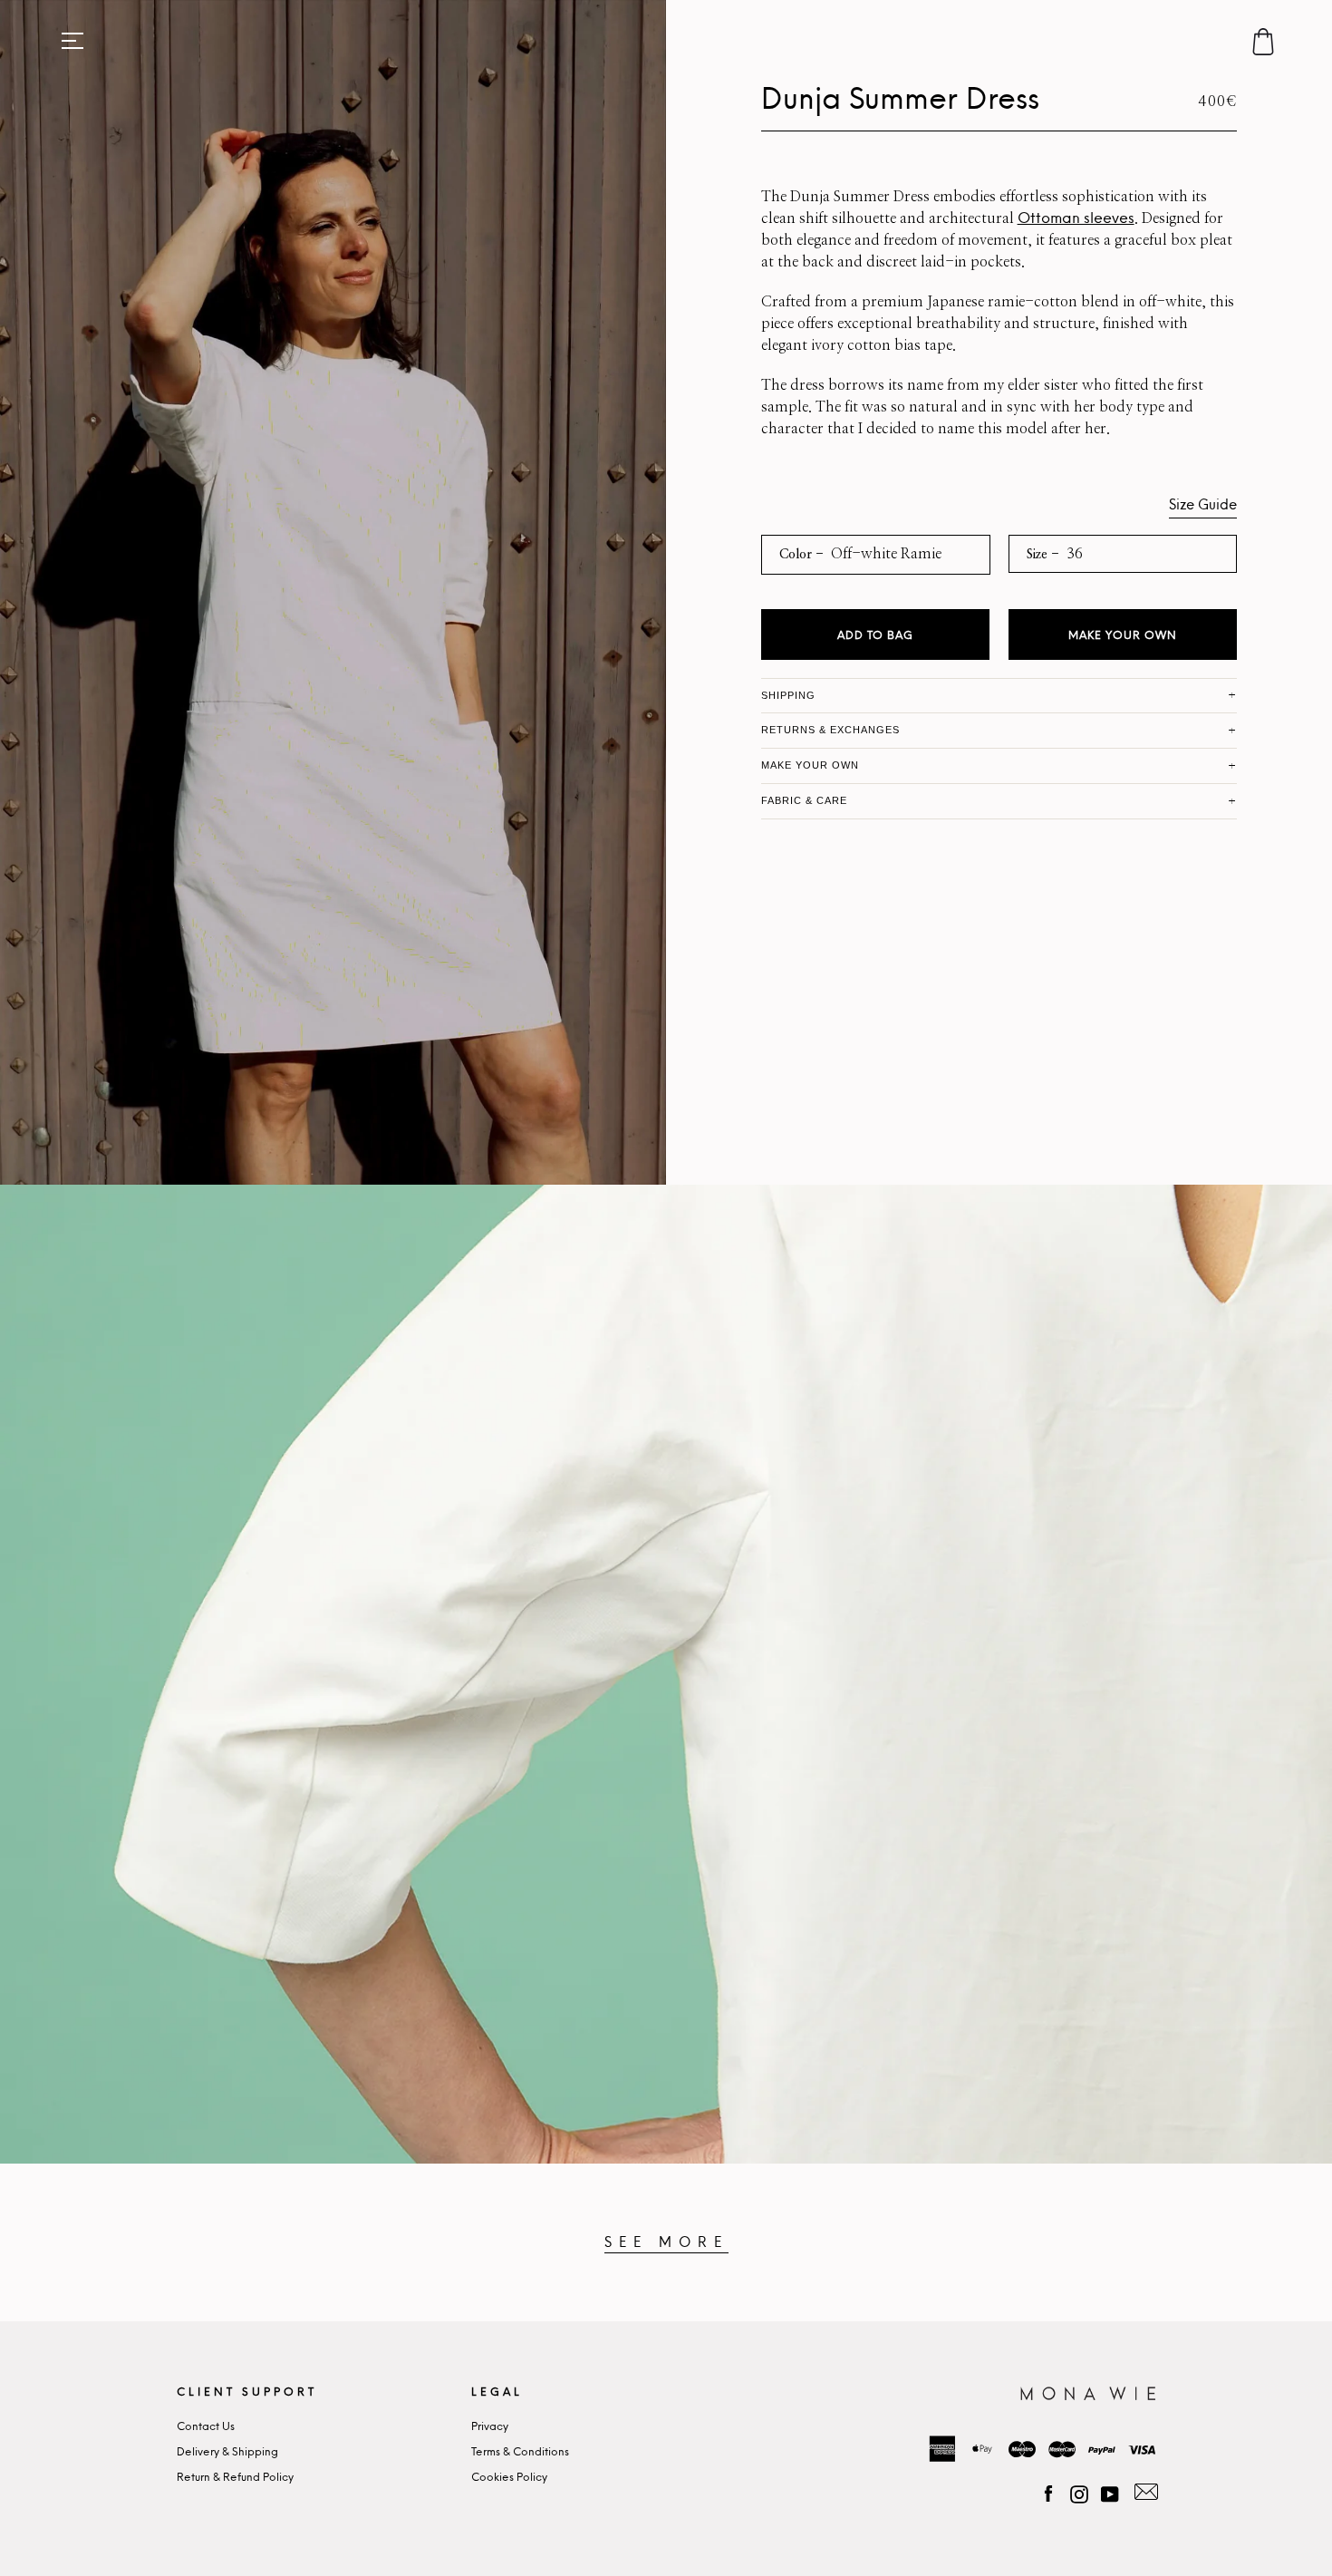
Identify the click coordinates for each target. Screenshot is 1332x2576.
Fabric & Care (805, 800)
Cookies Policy (509, 2478)
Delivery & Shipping (227, 2452)
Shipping (788, 695)
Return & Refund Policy (235, 2478)
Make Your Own (1123, 636)
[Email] (1144, 2492)
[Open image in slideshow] (333, 592)
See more (666, 2243)
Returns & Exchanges (831, 730)
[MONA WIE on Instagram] (1079, 2492)
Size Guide (1203, 505)
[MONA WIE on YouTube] (1110, 2492)
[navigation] (72, 41)
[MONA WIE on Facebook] (1048, 2492)
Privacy (490, 2427)
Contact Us (206, 2427)
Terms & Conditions (520, 2452)
